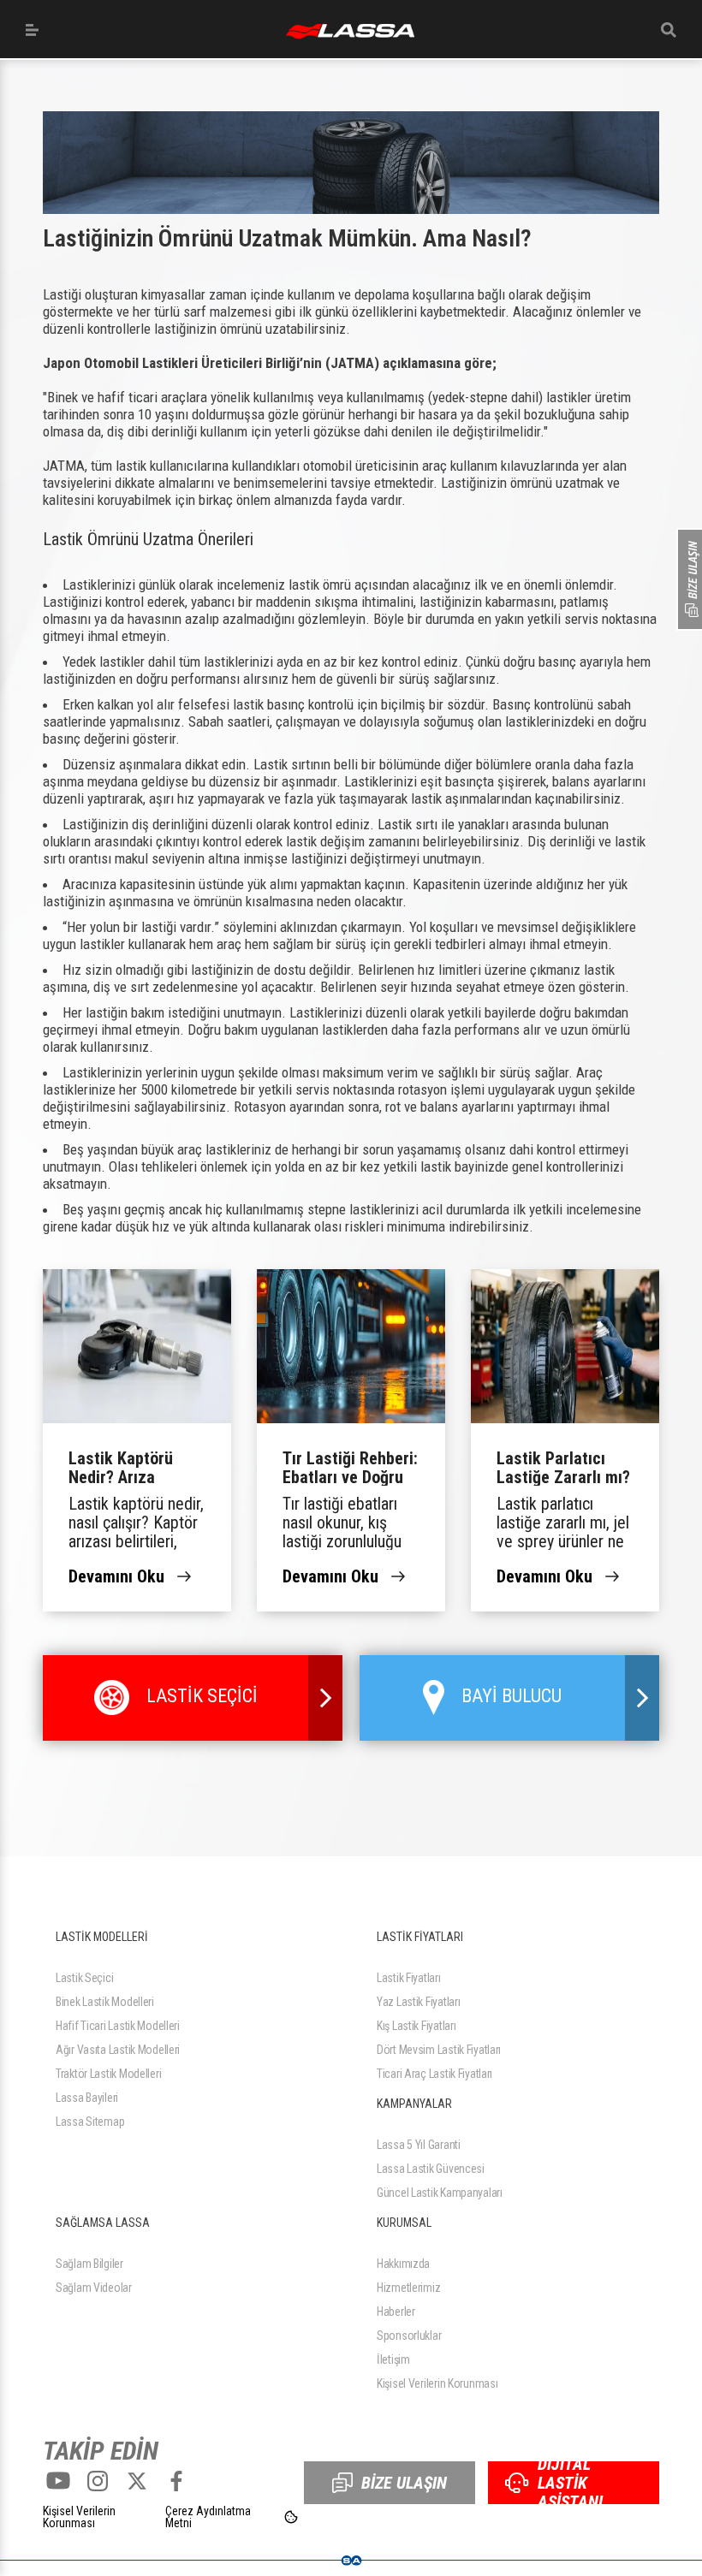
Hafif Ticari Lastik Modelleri (118, 2026)
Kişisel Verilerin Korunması (437, 2383)
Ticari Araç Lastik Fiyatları (434, 2074)
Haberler (396, 2312)
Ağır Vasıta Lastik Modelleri (118, 2050)
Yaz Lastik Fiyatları (418, 2002)
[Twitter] (137, 2481)
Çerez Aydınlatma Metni (208, 2517)
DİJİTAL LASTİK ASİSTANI (570, 2483)
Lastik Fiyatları (409, 1978)
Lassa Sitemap (90, 2122)
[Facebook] (176, 2481)
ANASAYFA (350, 31)
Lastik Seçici (84, 1978)
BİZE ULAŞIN (404, 2483)
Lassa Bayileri (87, 2098)
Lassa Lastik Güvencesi (431, 2169)
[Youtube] (58, 2481)
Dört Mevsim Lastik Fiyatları (439, 2050)
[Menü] (32, 30)
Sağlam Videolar (94, 2288)
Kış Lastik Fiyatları (416, 2026)
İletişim (393, 2359)
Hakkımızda (403, 2264)
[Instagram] (98, 2481)
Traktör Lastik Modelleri (108, 2074)
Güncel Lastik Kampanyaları (440, 2193)
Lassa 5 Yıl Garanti (419, 2145)
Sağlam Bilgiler (89, 2264)
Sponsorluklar (409, 2336)
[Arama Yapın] (669, 30)
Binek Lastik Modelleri (105, 2002)
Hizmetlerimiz (408, 2288)
